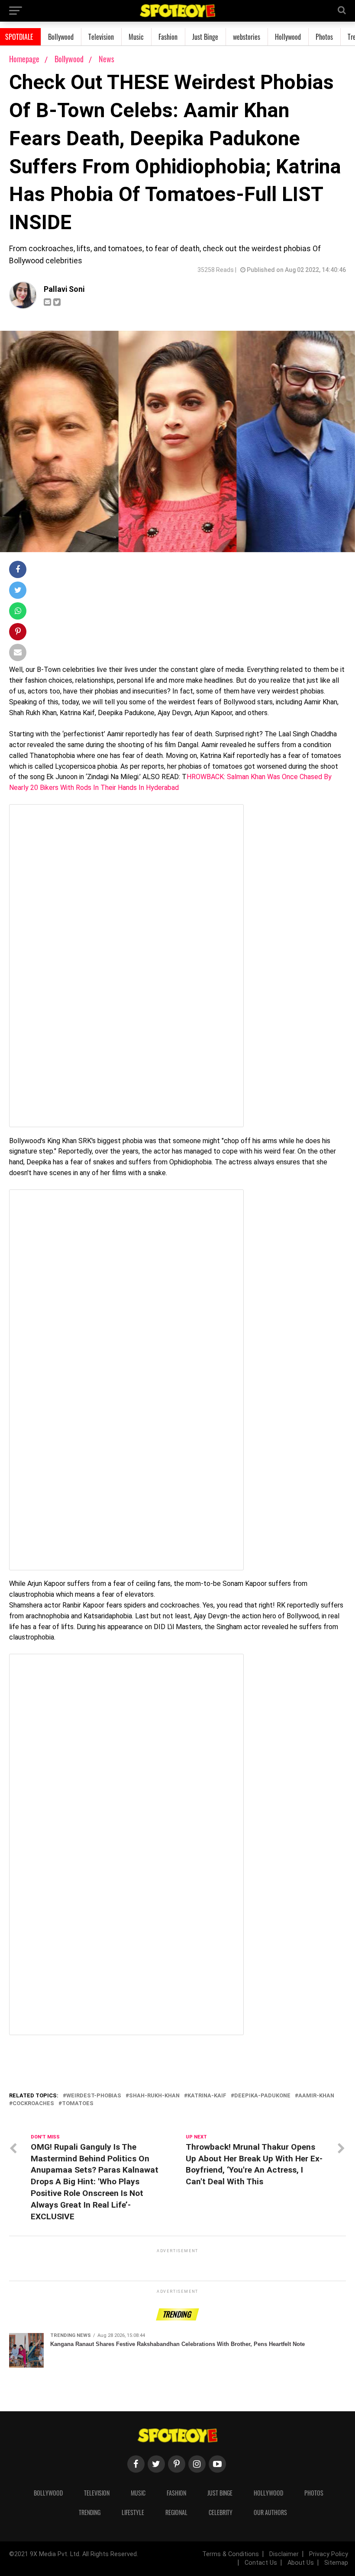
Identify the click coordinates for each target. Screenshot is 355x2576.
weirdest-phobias (94, 2096)
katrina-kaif (207, 2096)
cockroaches (33, 2104)
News (106, 59)
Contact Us (261, 2563)
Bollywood (61, 37)
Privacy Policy (329, 2554)
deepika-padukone (262, 2096)
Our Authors (270, 2512)
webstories (247, 37)
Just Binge (205, 37)
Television (101, 37)
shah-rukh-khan (154, 2096)
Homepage (24, 59)
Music (136, 37)
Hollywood (288, 37)
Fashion (168, 37)
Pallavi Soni (64, 289)
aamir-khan (316, 2096)
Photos (324, 37)
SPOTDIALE (19, 37)
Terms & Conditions (231, 2554)
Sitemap (336, 2563)
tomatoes (78, 2104)
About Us (301, 2563)
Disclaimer (284, 2554)
